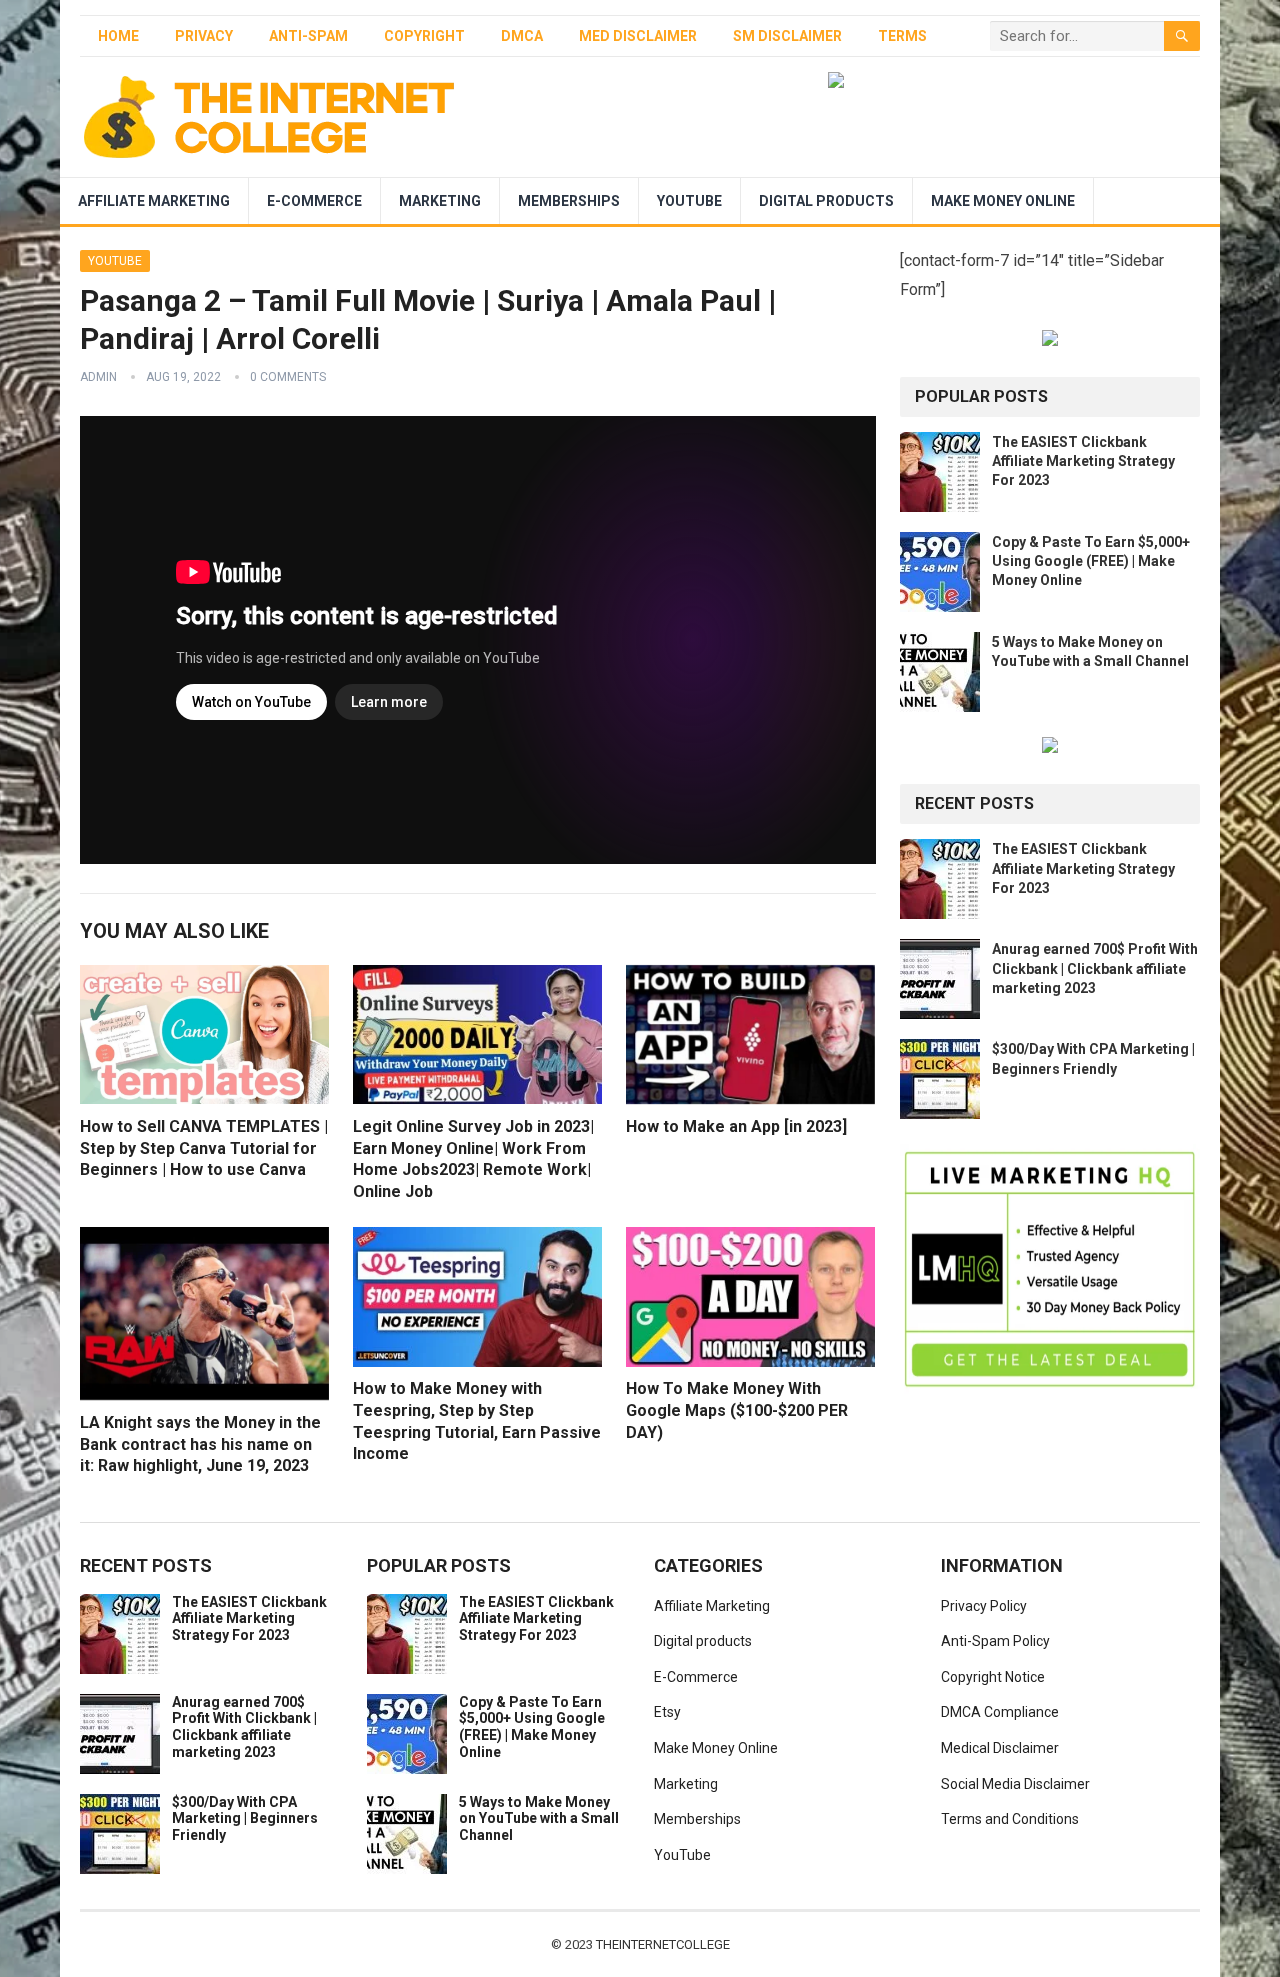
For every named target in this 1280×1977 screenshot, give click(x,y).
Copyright (424, 36)
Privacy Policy (984, 1606)
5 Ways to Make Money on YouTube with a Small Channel (539, 1819)
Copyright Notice (993, 1677)
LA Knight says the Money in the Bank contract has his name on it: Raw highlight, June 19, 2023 (200, 1444)
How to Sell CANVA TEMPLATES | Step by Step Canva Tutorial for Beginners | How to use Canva (204, 1148)
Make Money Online (1003, 201)
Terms (902, 36)
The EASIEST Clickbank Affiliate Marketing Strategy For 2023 (1083, 461)
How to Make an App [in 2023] (736, 1126)
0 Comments (288, 377)
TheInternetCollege (663, 1944)
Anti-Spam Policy (995, 1641)
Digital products (826, 201)
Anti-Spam (308, 36)
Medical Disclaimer (1000, 1748)
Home (118, 36)
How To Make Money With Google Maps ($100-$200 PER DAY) (737, 1410)
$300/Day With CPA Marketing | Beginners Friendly (245, 1819)
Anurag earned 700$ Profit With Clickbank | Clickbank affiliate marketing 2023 (1095, 968)
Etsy (667, 1712)
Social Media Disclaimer (1015, 1784)
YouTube (689, 201)
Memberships (569, 201)
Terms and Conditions (1010, 1819)
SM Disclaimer (787, 36)
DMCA (522, 36)
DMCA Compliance (1000, 1712)
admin (98, 377)
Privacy (204, 36)
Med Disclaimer (638, 36)
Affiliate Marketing (154, 201)
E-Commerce (314, 201)
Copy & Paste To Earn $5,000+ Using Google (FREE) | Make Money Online (1091, 561)
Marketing (440, 201)
